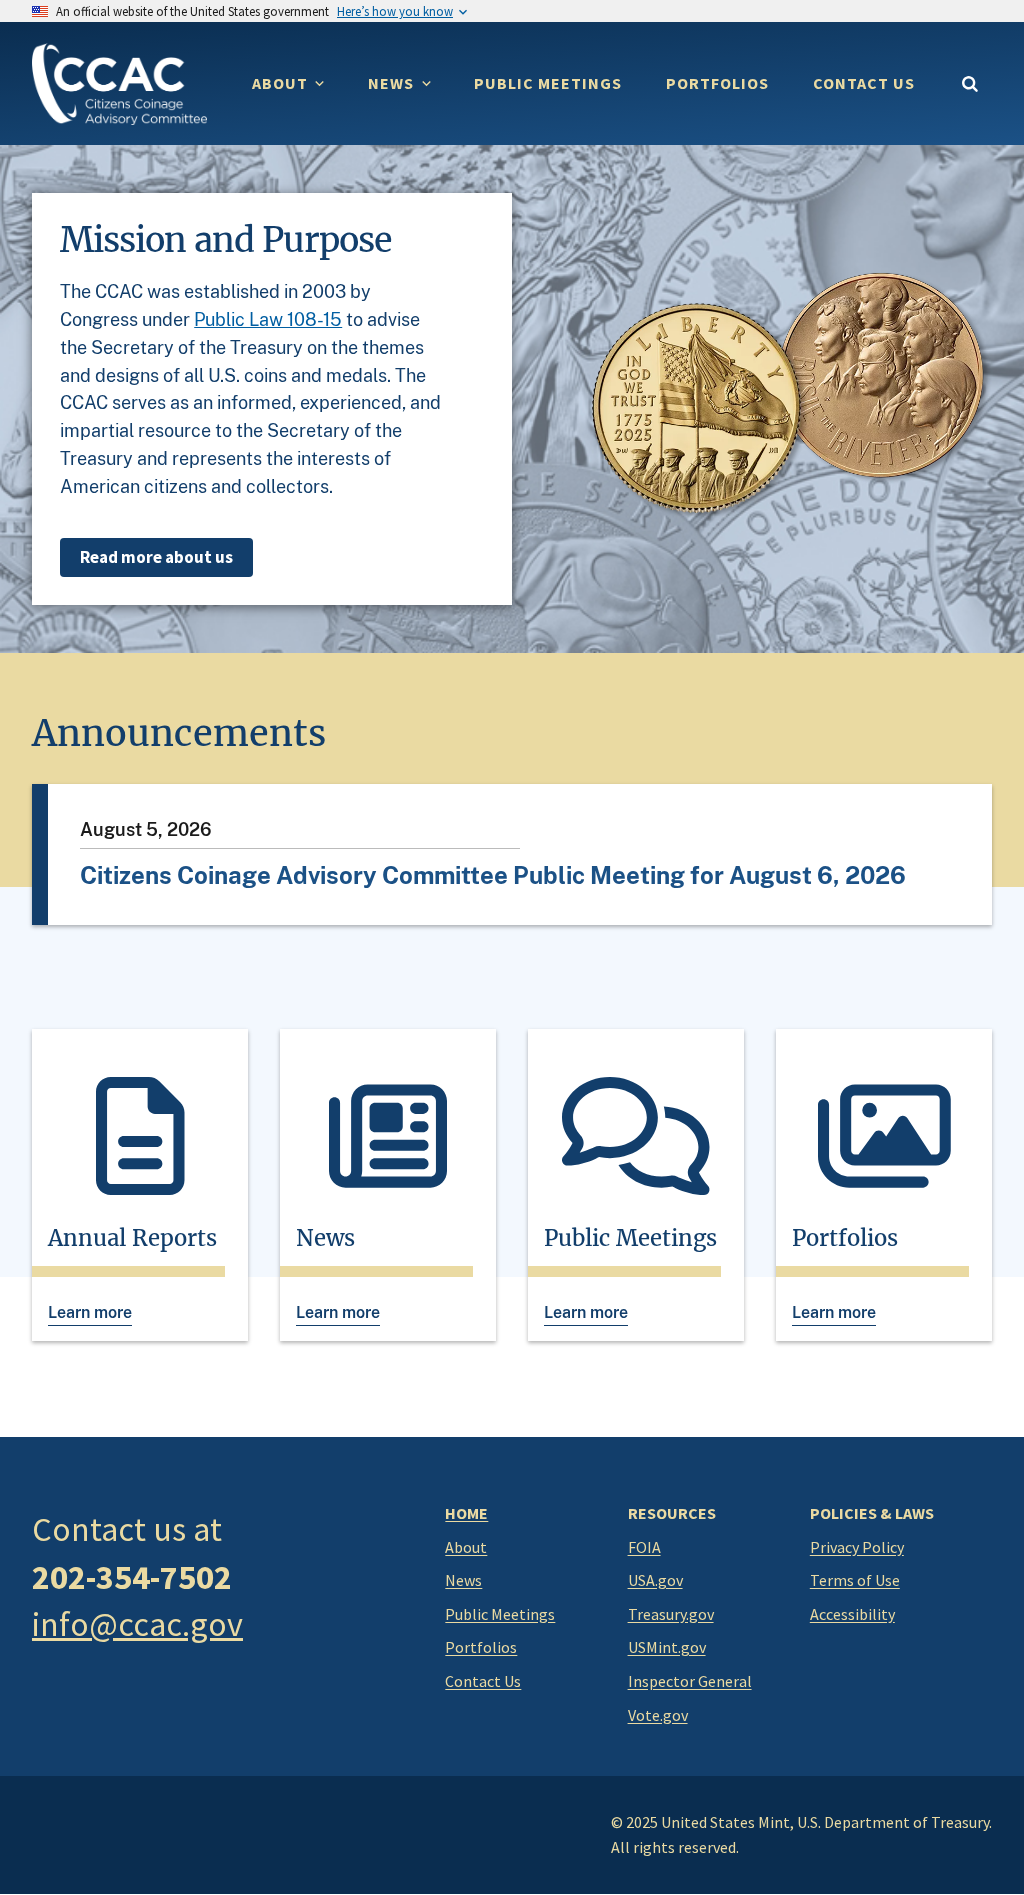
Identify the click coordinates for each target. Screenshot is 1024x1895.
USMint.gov (667, 1647)
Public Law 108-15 (268, 319)
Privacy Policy (857, 1547)
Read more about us (156, 557)
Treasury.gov (671, 1614)
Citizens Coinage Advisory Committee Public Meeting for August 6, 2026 (493, 875)
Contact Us (483, 1681)
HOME (466, 1513)
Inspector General (690, 1681)
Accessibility (852, 1614)
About (466, 1547)
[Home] (119, 83)
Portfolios (481, 1647)
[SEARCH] (969, 84)
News (463, 1580)
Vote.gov (658, 1715)
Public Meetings (500, 1614)
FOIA (644, 1547)
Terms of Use (855, 1580)
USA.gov (655, 1580)
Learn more (90, 1312)
